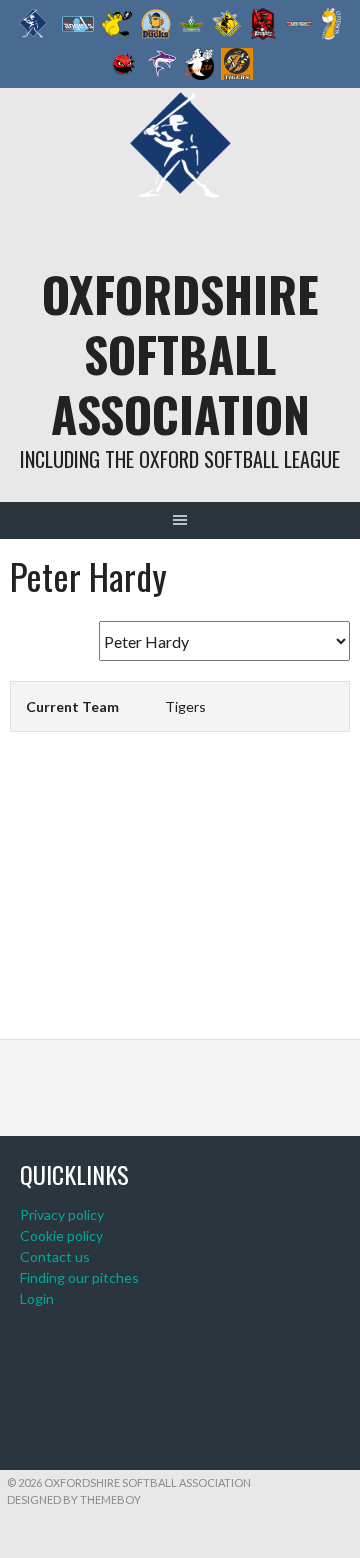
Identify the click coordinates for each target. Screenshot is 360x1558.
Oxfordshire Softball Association (180, 353)
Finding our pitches (79, 1277)
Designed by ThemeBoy (74, 1499)
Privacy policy (62, 1214)
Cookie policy (61, 1235)
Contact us (55, 1256)
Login (37, 1298)
